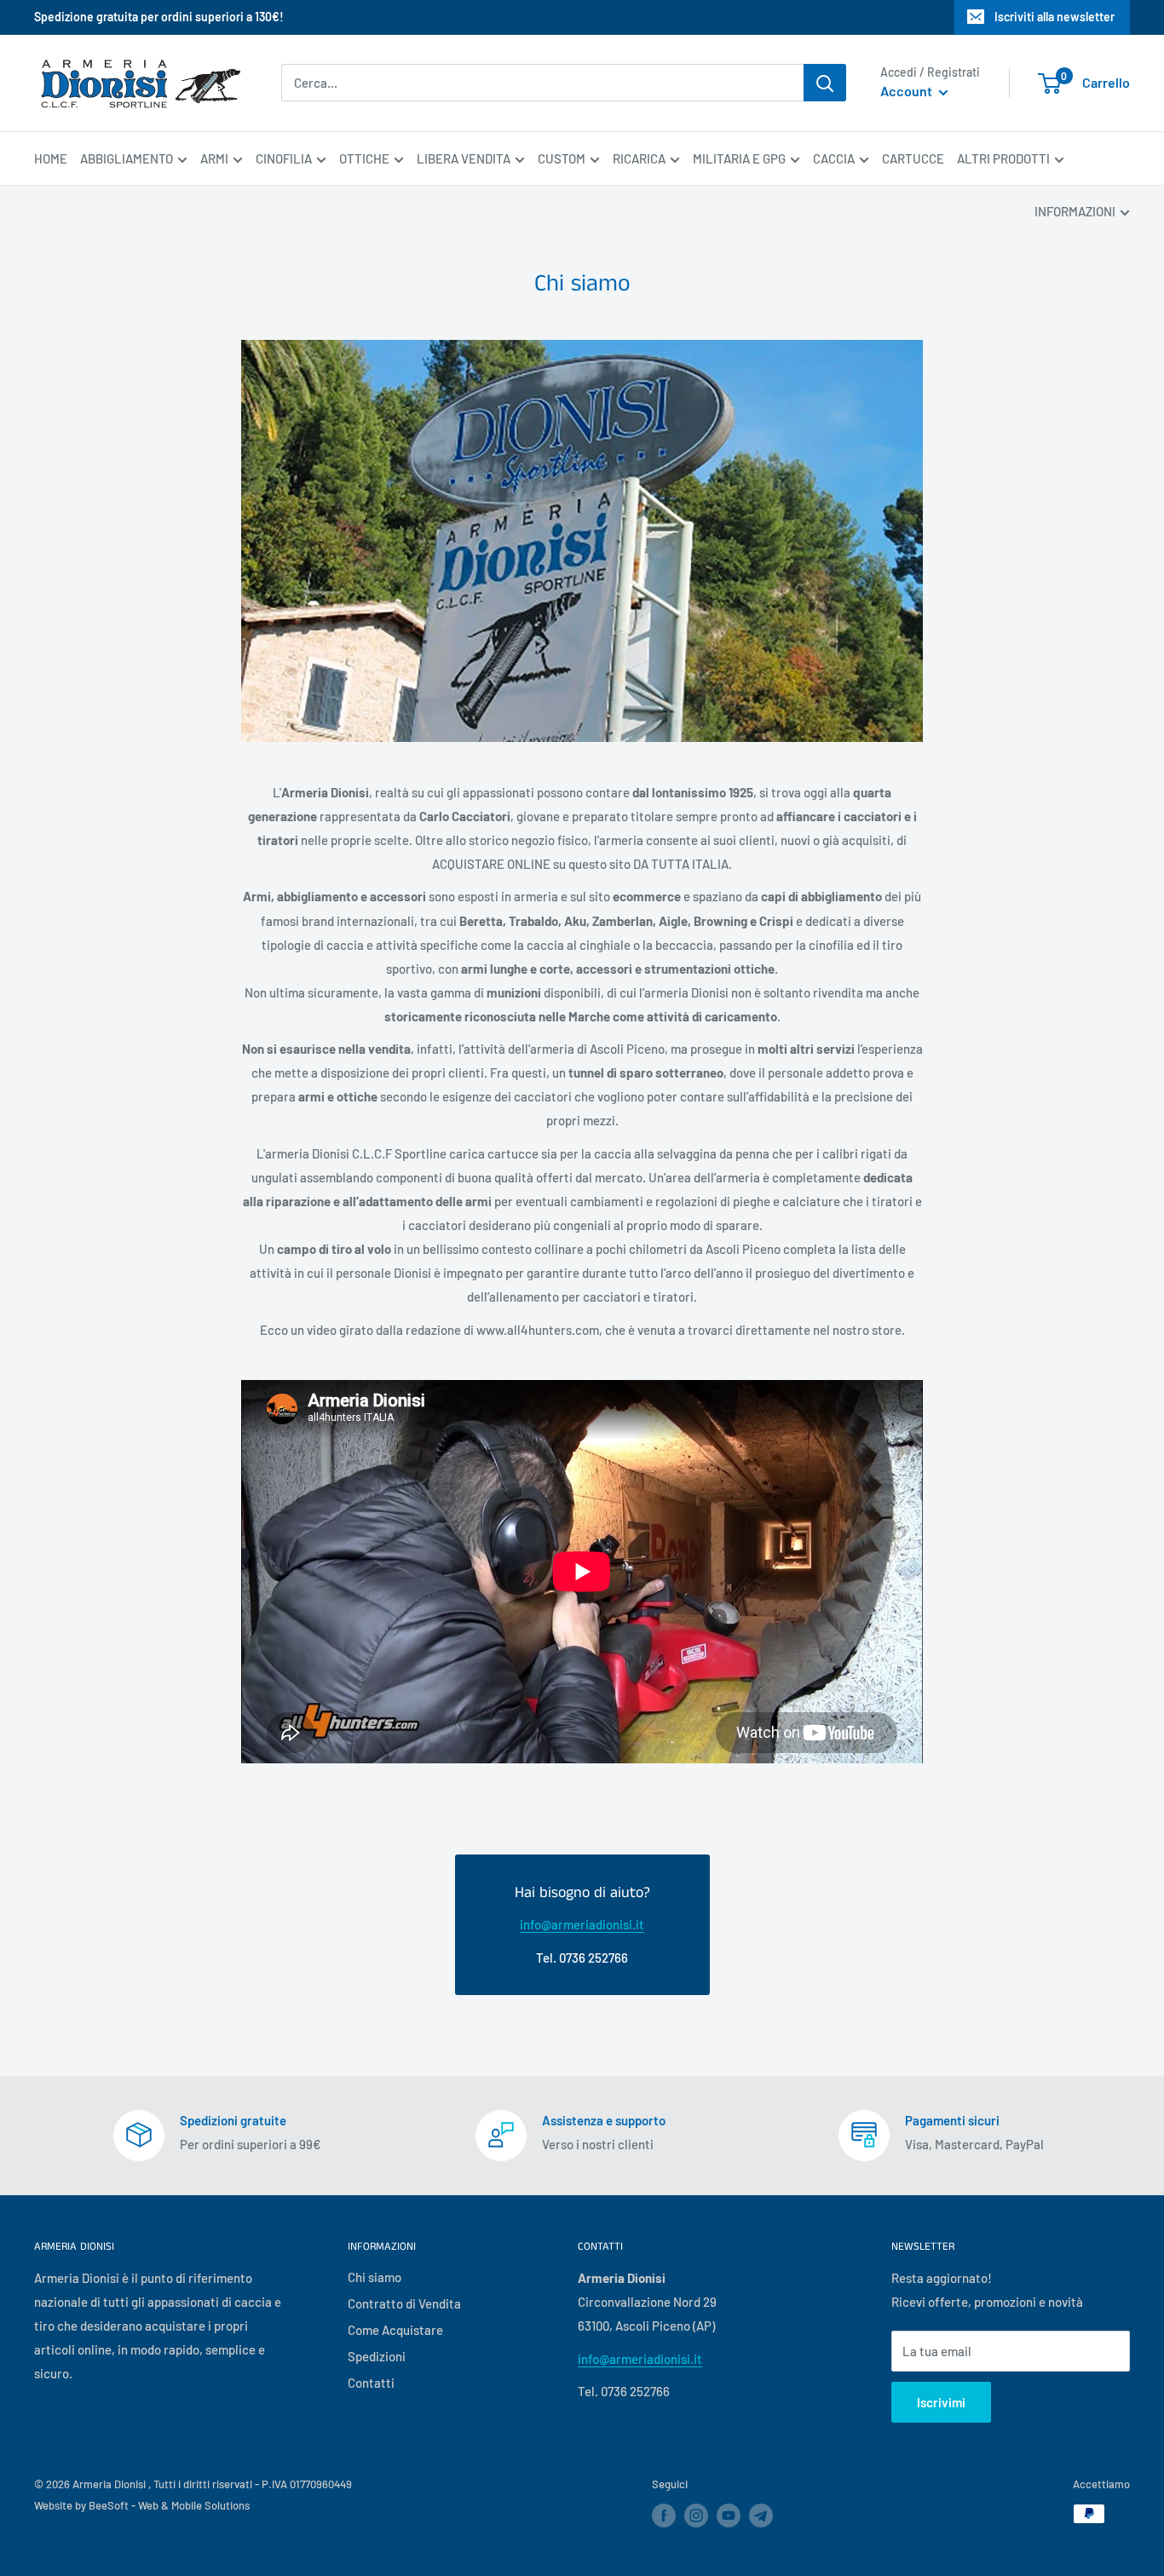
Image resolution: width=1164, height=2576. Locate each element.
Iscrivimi (941, 2402)
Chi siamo (375, 2277)
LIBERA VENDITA (464, 158)
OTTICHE (364, 158)
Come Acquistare (395, 2330)
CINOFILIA (284, 158)
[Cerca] (825, 83)
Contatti (371, 2383)
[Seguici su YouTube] (729, 2516)
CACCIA (834, 158)
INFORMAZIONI (1075, 211)
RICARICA (639, 158)
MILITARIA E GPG (739, 158)
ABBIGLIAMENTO (127, 158)
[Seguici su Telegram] (761, 2518)
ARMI (214, 158)
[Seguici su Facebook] (664, 2516)
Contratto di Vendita (404, 2303)
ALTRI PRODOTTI (1003, 158)
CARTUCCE (913, 158)
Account (908, 92)
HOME (51, 158)
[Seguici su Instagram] (696, 2516)
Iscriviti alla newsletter (1055, 17)
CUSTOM (562, 158)
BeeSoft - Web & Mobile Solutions (169, 2505)
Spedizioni (377, 2356)
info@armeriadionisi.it (582, 1924)
